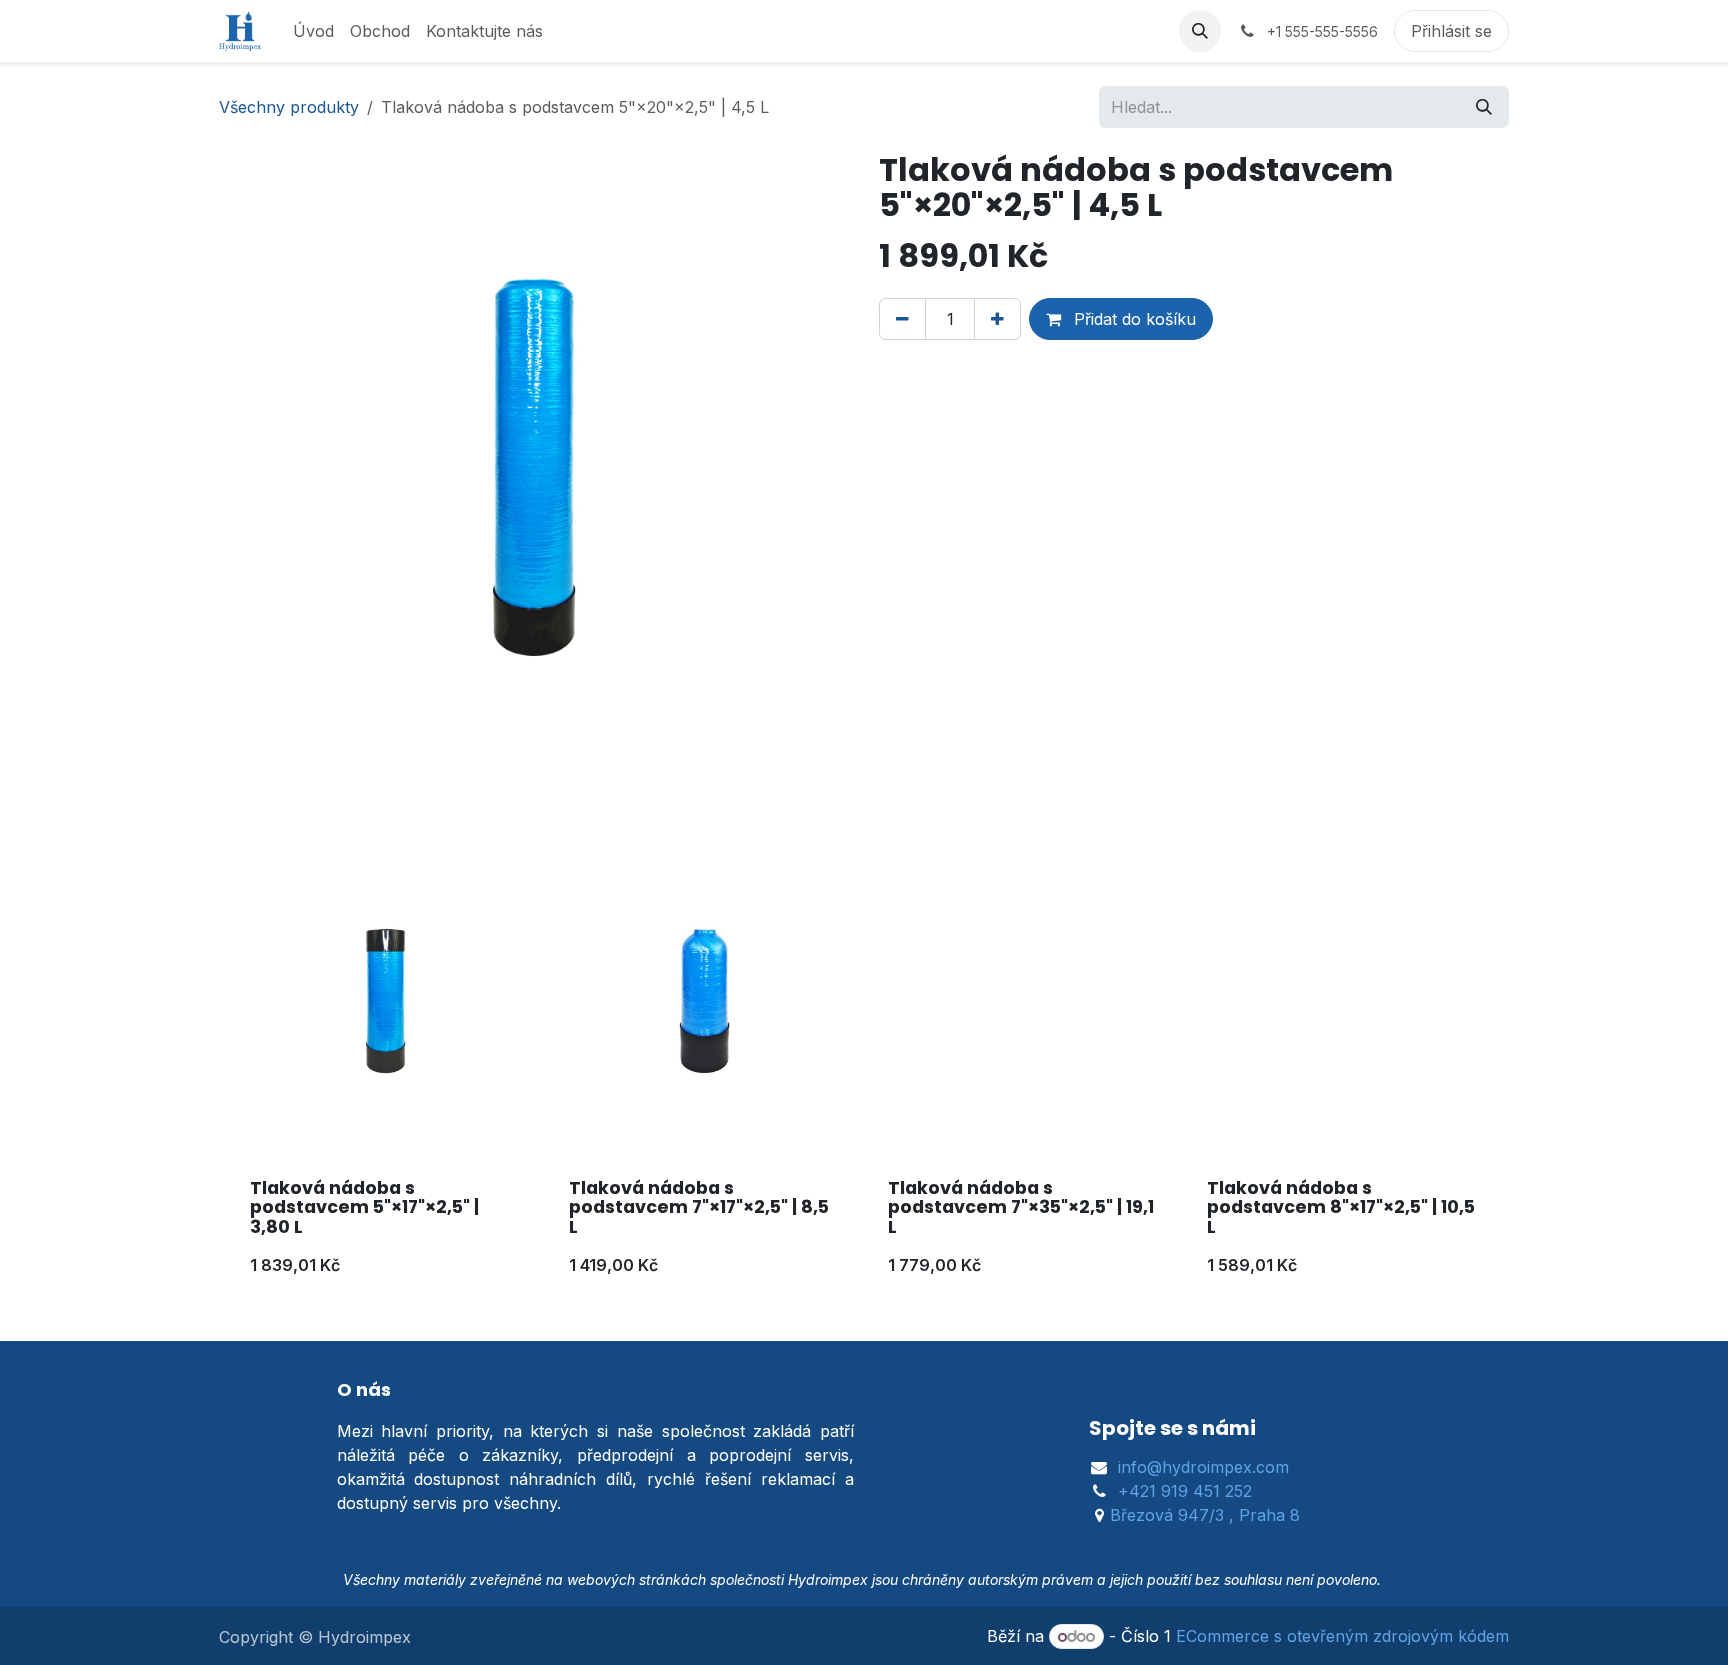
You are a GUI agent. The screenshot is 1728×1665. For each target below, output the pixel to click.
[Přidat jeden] (997, 319)
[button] (1200, 31)
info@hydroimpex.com (1203, 1467)
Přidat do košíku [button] (1132, 319)
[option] (864, 1076)
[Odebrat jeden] (902, 319)
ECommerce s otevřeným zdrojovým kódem (1342, 1636)
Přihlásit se (1451, 31)
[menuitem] (313, 31)
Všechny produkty (289, 107)
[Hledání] (1484, 107)
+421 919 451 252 (1185, 1491)
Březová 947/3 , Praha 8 (1205, 1515)
